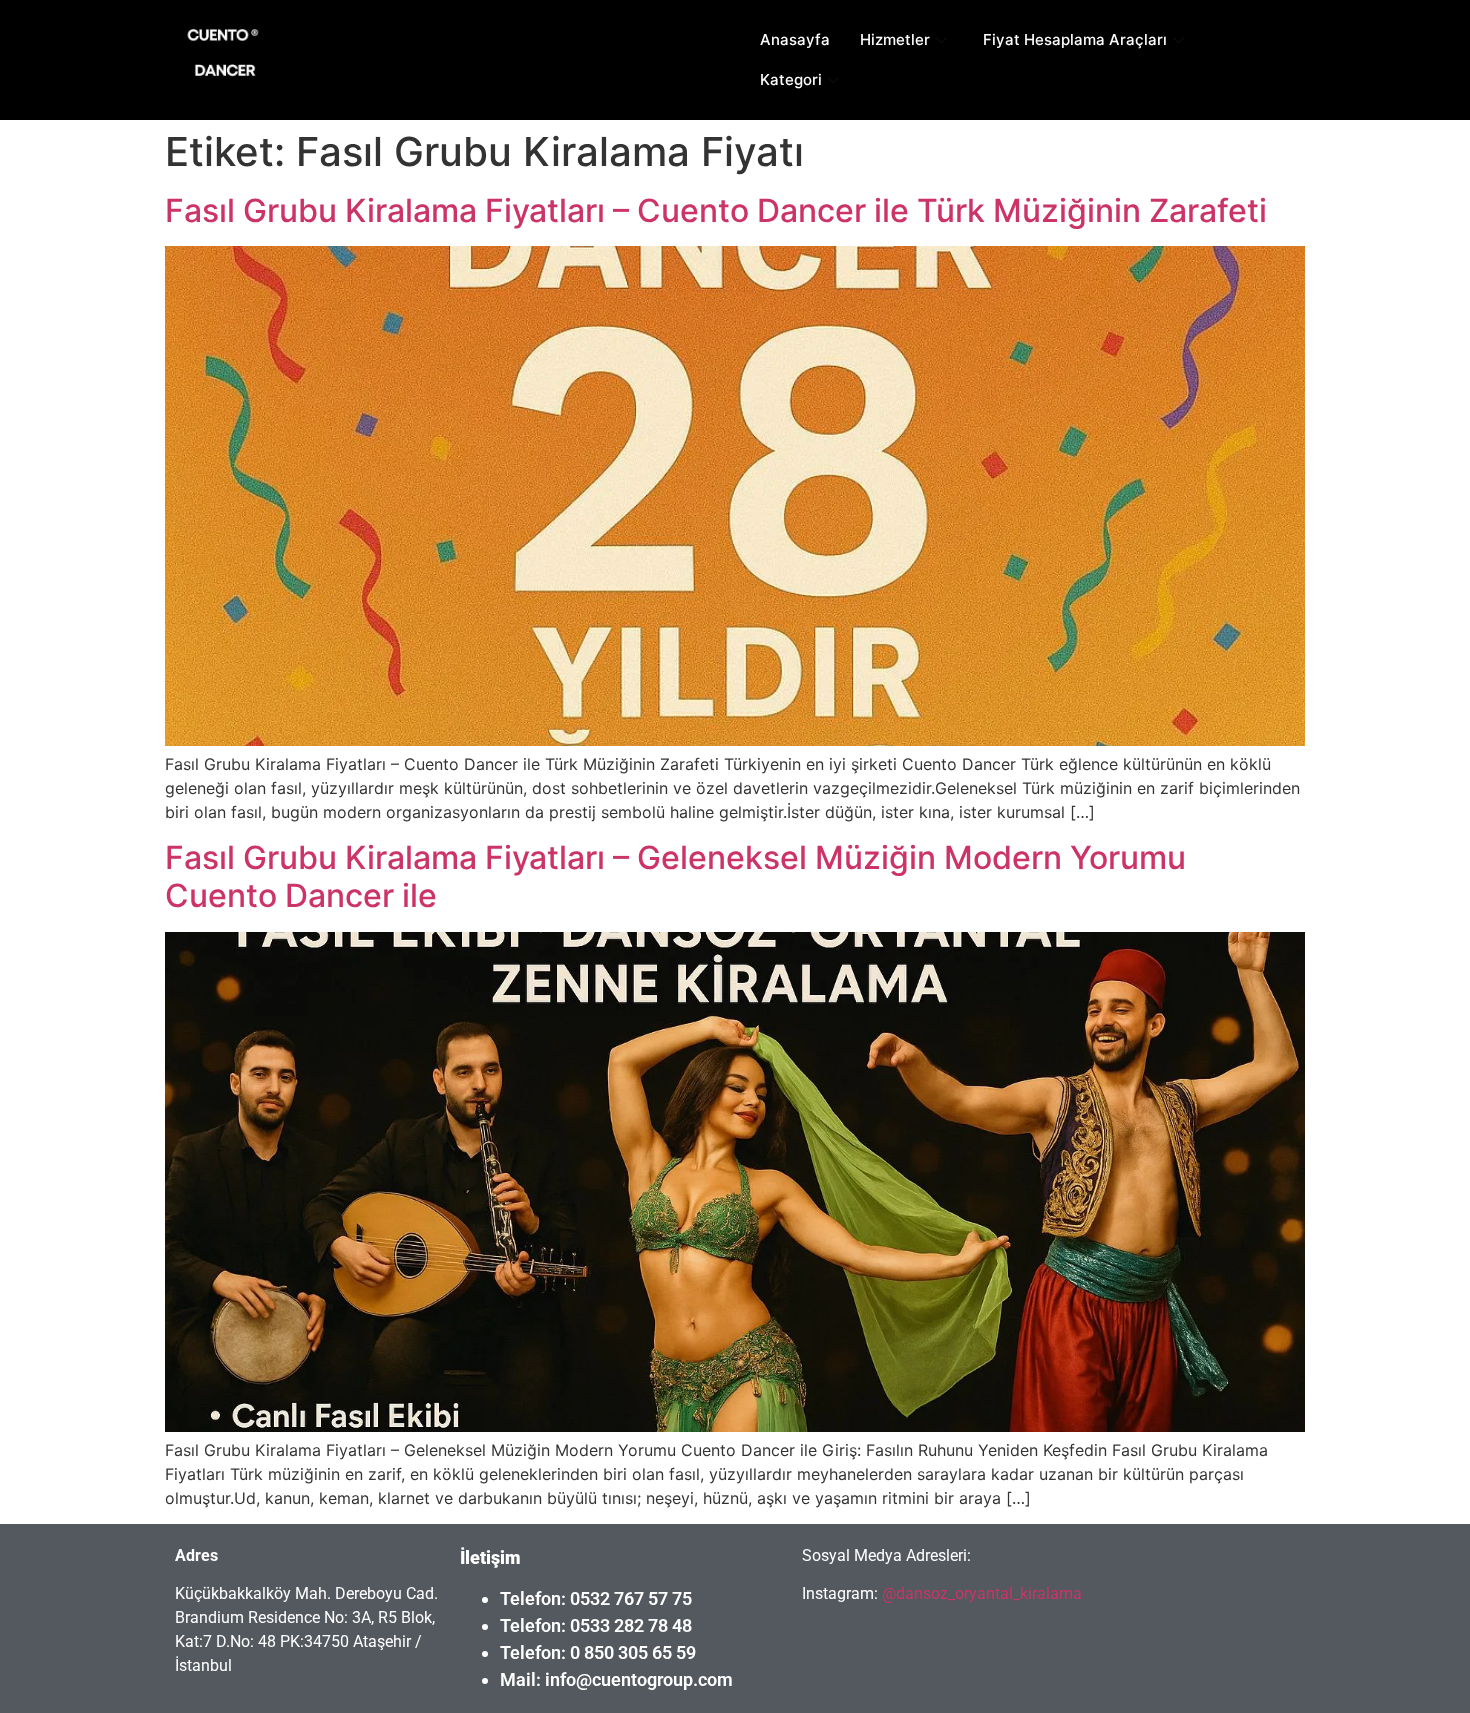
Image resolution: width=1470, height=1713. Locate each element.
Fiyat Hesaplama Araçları (1075, 39)
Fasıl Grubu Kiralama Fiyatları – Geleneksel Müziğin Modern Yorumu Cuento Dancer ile (675, 876)
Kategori (791, 79)
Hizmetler (895, 39)
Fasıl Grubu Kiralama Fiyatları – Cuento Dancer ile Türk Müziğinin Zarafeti (716, 210)
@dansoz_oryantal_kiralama (980, 1593)
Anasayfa (795, 39)
